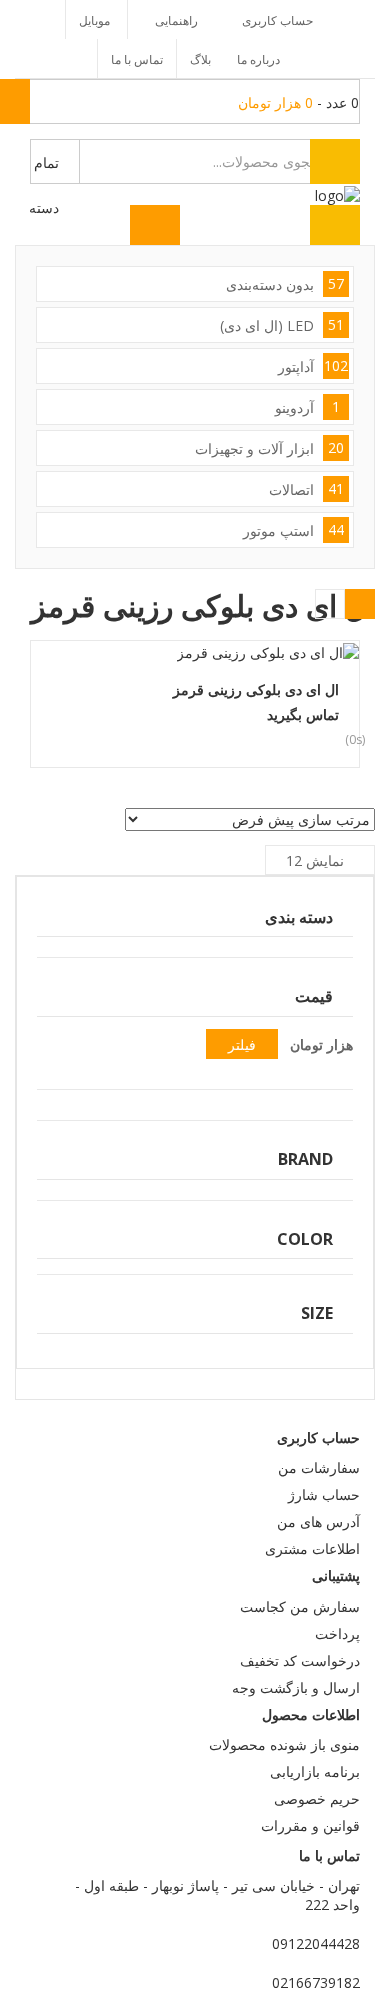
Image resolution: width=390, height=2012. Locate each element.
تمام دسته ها (45, 169)
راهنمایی (176, 20)
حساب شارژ (324, 1494)
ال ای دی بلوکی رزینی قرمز (256, 689)
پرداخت (337, 1633)
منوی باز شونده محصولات (284, 1744)
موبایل (94, 20)
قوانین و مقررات (310, 1825)
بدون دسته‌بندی (285, 284)
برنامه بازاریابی (315, 1771)
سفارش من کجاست (300, 1606)
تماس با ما (137, 59)
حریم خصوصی (317, 1798)
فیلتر (242, 1044)
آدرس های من (318, 1521)
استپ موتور (293, 530)
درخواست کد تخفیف (300, 1660)
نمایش (315, 860)
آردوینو (307, 407)
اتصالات (306, 489)
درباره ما (258, 59)
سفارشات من (319, 1467)
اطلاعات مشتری (312, 1548)
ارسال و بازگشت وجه (296, 1687)
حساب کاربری (277, 20)
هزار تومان (321, 1044)
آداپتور (313, 366)
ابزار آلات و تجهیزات (269, 448)
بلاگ (200, 59)
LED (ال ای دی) (282, 325)
